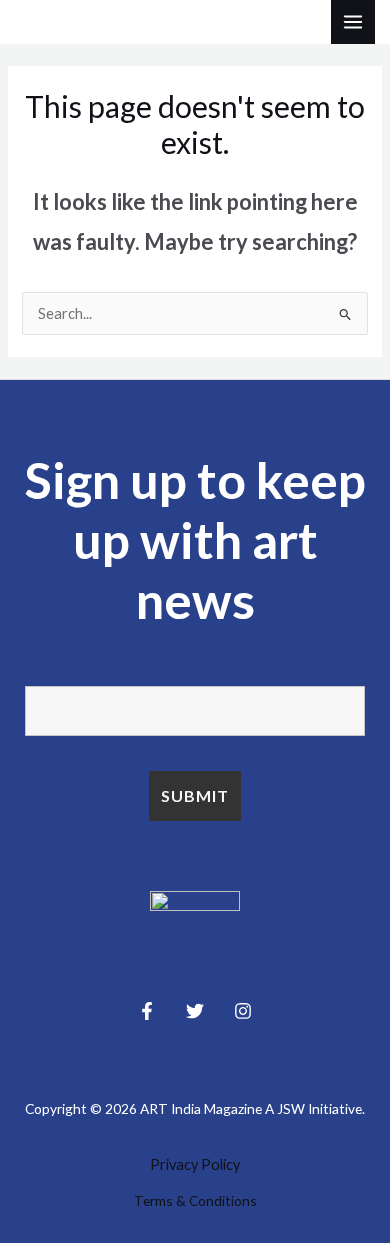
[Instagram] (243, 1011)
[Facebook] (147, 1011)
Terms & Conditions (195, 1200)
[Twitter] (195, 1011)
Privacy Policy (195, 1164)
